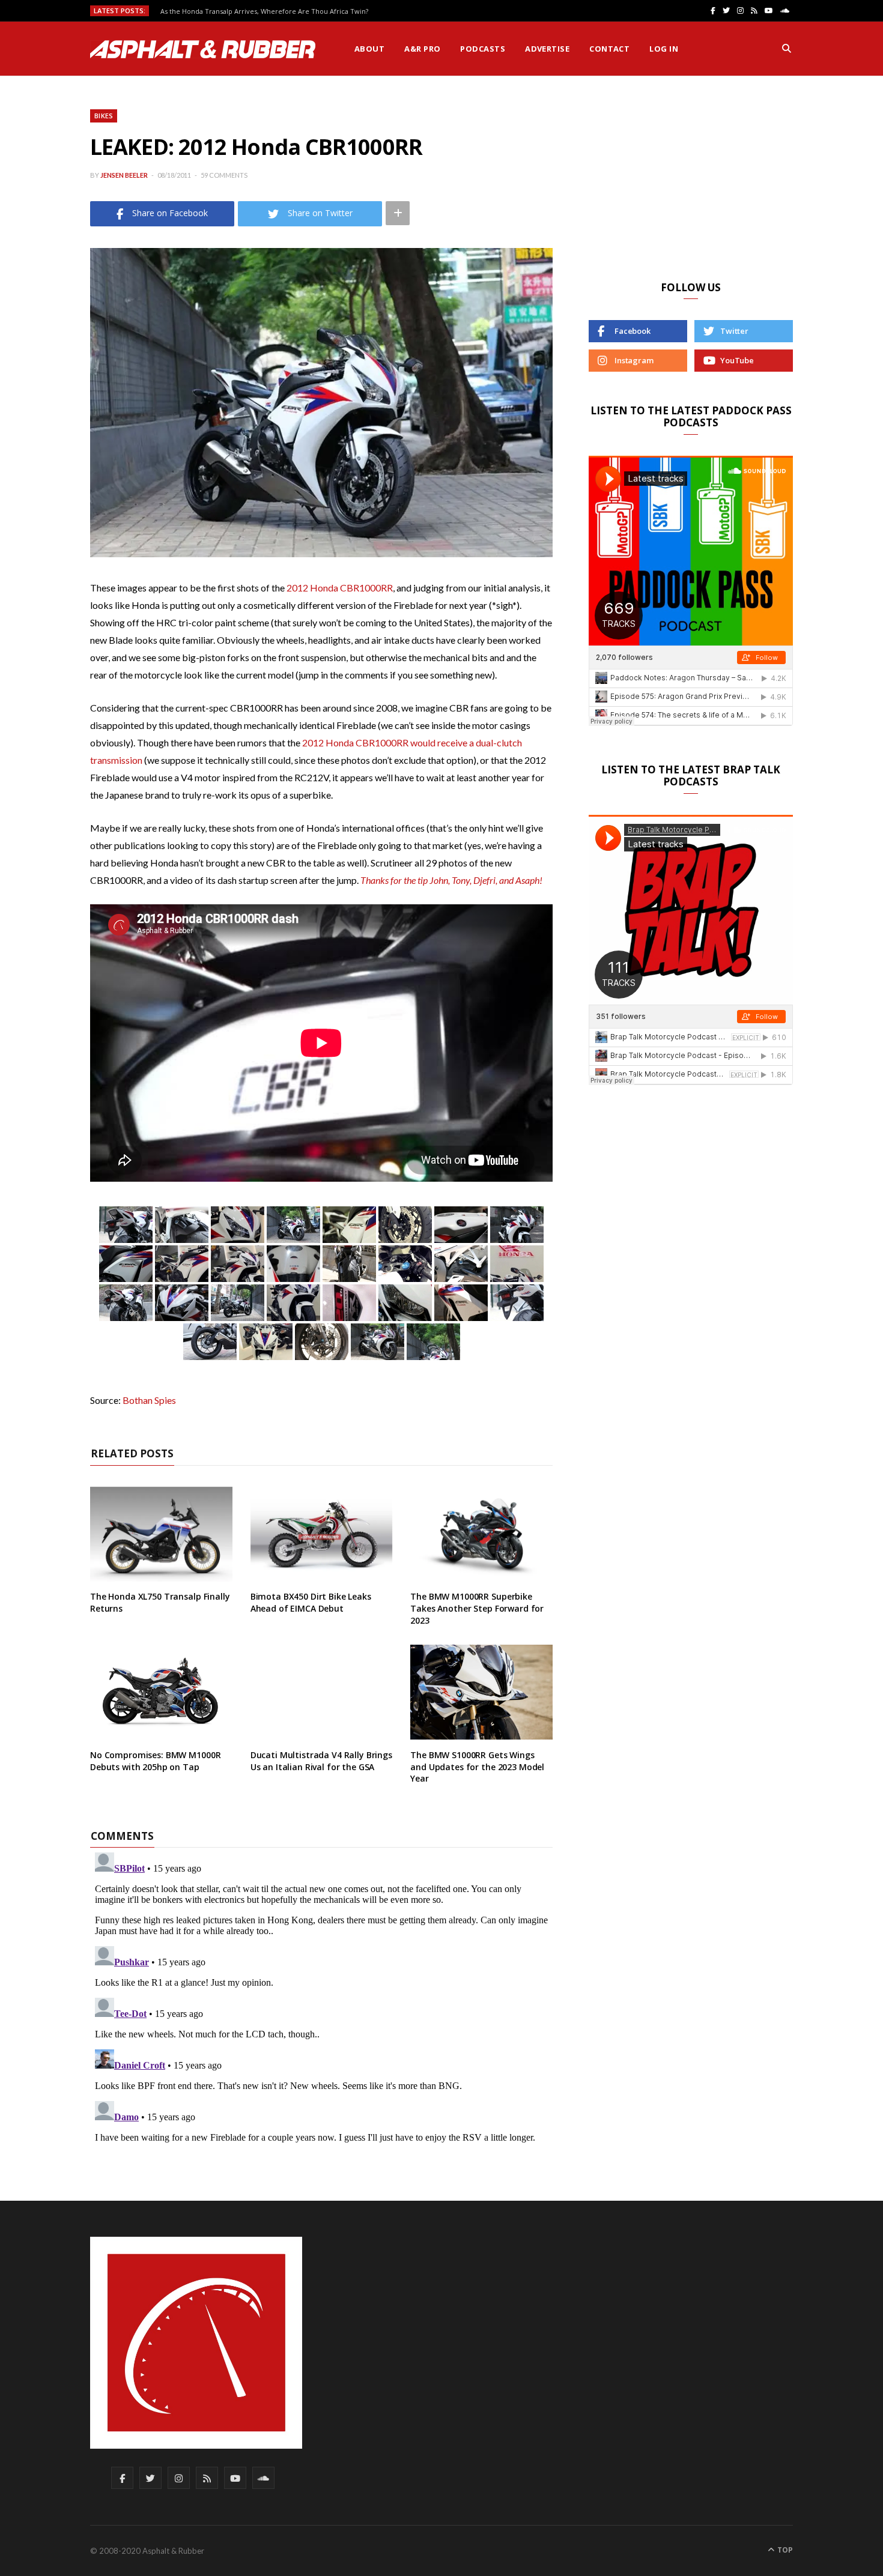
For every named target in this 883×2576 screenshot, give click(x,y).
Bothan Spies (149, 1400)
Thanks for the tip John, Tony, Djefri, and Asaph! (451, 880)
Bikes (104, 116)
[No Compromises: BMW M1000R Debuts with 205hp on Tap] (161, 1692)
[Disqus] (321, 1998)
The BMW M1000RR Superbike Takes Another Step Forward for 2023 (477, 1608)
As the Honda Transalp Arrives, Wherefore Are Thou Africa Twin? (264, 11)
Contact (609, 49)
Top (784, 2550)
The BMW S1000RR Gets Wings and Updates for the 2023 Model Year (477, 1767)
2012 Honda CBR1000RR (340, 588)
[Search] (787, 49)
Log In (664, 49)
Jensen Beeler (124, 175)
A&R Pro (422, 49)
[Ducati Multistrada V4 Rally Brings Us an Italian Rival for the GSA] (322, 1692)
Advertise (547, 49)
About (369, 49)
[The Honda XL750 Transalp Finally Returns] (161, 1534)
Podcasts (483, 49)
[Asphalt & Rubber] (203, 49)
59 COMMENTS (224, 175)
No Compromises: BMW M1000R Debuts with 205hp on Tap (155, 1761)
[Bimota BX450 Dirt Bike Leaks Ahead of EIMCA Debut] (322, 1534)
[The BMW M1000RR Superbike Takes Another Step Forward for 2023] (481, 1534)
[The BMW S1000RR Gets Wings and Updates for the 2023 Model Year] (481, 1692)
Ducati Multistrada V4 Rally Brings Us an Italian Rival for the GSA (321, 1761)
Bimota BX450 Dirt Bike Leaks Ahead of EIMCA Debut (311, 1602)
